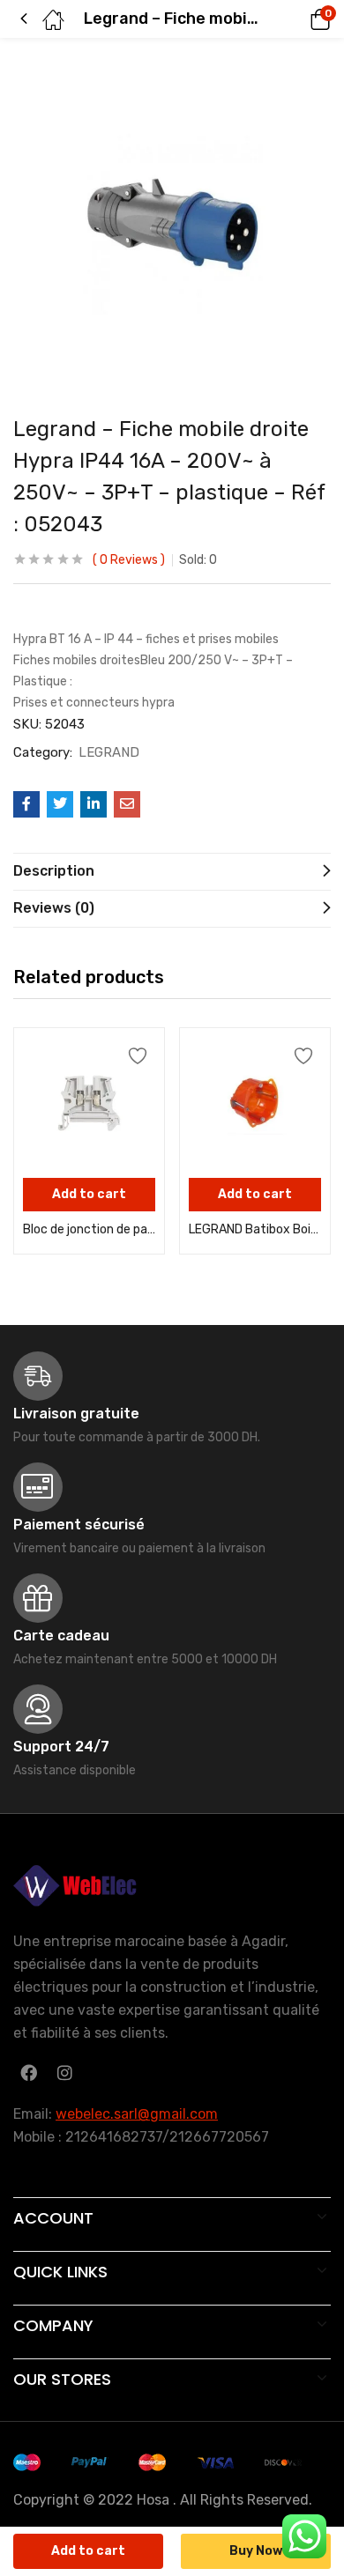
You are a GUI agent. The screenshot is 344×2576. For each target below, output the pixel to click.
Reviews (129, 560)
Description (54, 871)
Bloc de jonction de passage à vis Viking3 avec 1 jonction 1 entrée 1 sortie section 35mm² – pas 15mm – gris (89, 1229)
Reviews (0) (54, 908)
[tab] (172, 871)
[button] (295, 19)
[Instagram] (64, 2072)
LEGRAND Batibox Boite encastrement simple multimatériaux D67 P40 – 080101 (255, 1229)
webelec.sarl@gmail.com (137, 2114)
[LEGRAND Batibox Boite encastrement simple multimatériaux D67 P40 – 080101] (255, 1103)
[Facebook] (28, 2072)
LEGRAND (109, 752)
